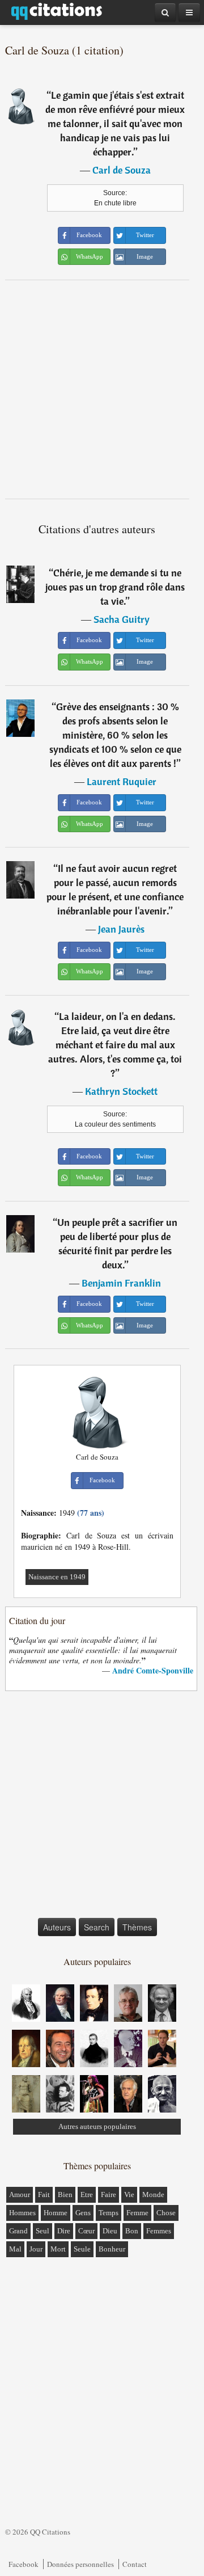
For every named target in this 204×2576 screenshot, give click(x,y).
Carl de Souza (122, 170)
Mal (15, 2249)
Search (97, 1927)
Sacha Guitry (122, 619)
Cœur (86, 2231)
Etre (87, 2195)
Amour (20, 2195)
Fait (44, 2195)
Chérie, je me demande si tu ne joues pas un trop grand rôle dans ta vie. (115, 587)
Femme (137, 2213)
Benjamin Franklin (121, 1283)
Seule (82, 2249)
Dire (64, 2231)
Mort (58, 2249)
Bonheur (112, 2249)
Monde (153, 2195)
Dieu (110, 2231)
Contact (135, 2564)
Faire (109, 2195)
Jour (36, 2249)
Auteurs (57, 1927)
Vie (129, 2195)
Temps (109, 2213)
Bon (132, 2231)
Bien (65, 2195)
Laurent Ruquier (122, 781)
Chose (166, 2213)
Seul (42, 2231)
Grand (18, 2231)
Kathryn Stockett (121, 1091)
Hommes (22, 2213)
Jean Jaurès (121, 929)
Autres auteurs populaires (97, 2126)
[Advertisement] (102, 389)
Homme (56, 2213)
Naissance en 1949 (57, 1577)
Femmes (159, 2231)
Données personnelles (80, 2564)
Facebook (24, 2564)
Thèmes (137, 1927)
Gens (83, 2213)
